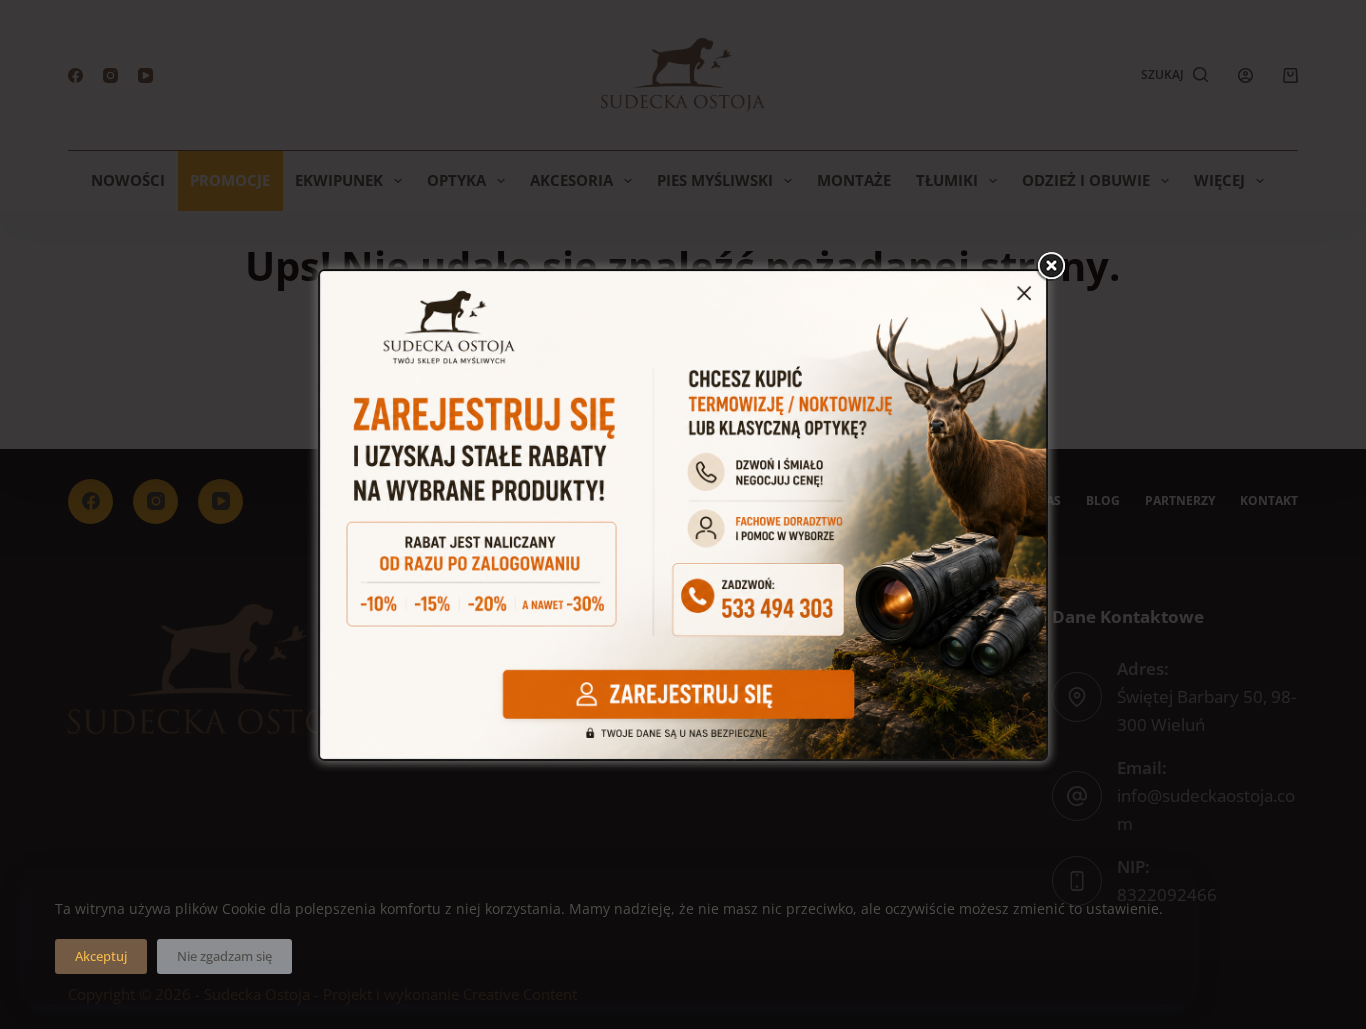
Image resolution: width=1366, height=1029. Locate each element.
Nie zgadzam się (224, 956)
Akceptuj (101, 956)
